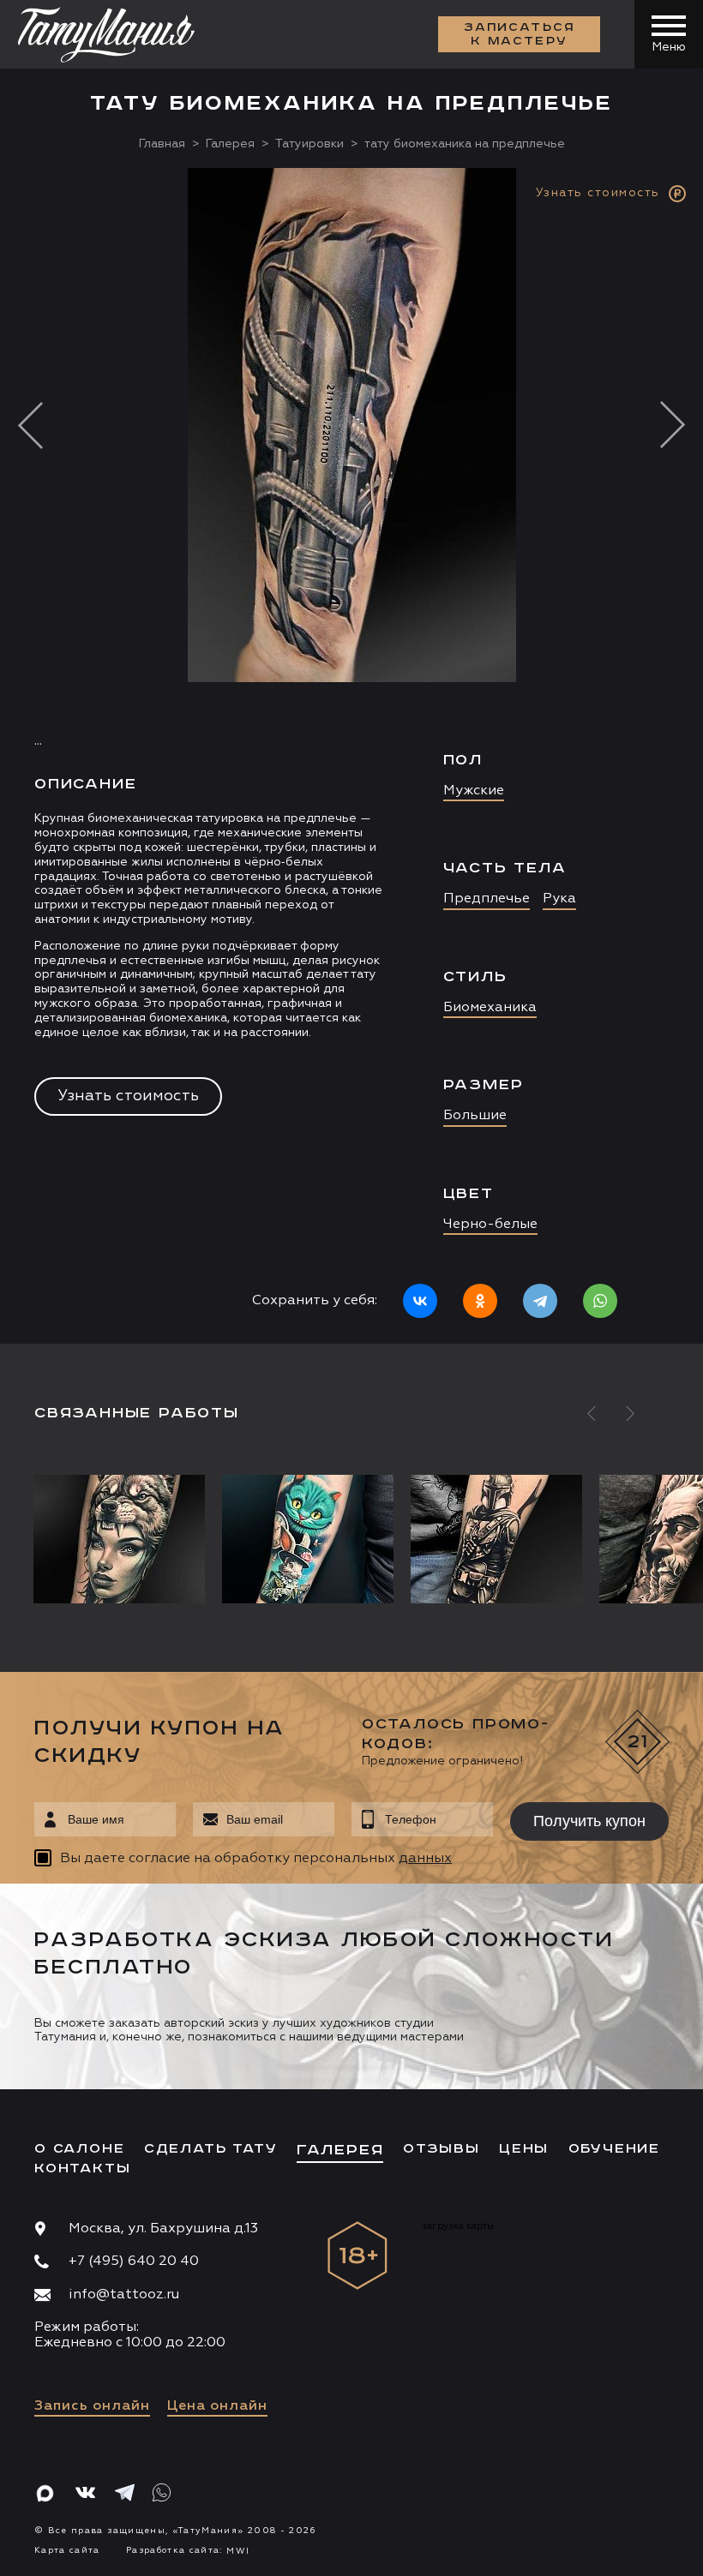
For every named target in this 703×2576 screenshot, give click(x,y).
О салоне (79, 2149)
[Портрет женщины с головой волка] (123, 1539)
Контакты (82, 2169)
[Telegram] (540, 1301)
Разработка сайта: (188, 2550)
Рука (559, 899)
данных (425, 1859)
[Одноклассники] (480, 1301)
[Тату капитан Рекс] (496, 1539)
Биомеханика (490, 1008)
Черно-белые (490, 1225)
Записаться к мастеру (520, 34)
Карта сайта (67, 2550)
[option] (351, 756)
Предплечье (487, 899)
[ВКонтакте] (420, 1301)
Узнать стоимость (128, 1096)
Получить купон (589, 1821)
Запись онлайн (92, 2406)
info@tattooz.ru (124, 2295)
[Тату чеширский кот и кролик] (308, 1539)
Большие (475, 1116)
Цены (524, 2149)
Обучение (614, 2149)
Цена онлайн (217, 2406)
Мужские (474, 791)
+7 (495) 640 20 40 (134, 2261)
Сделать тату (211, 2149)
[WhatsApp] (600, 1301)
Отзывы (442, 2149)
